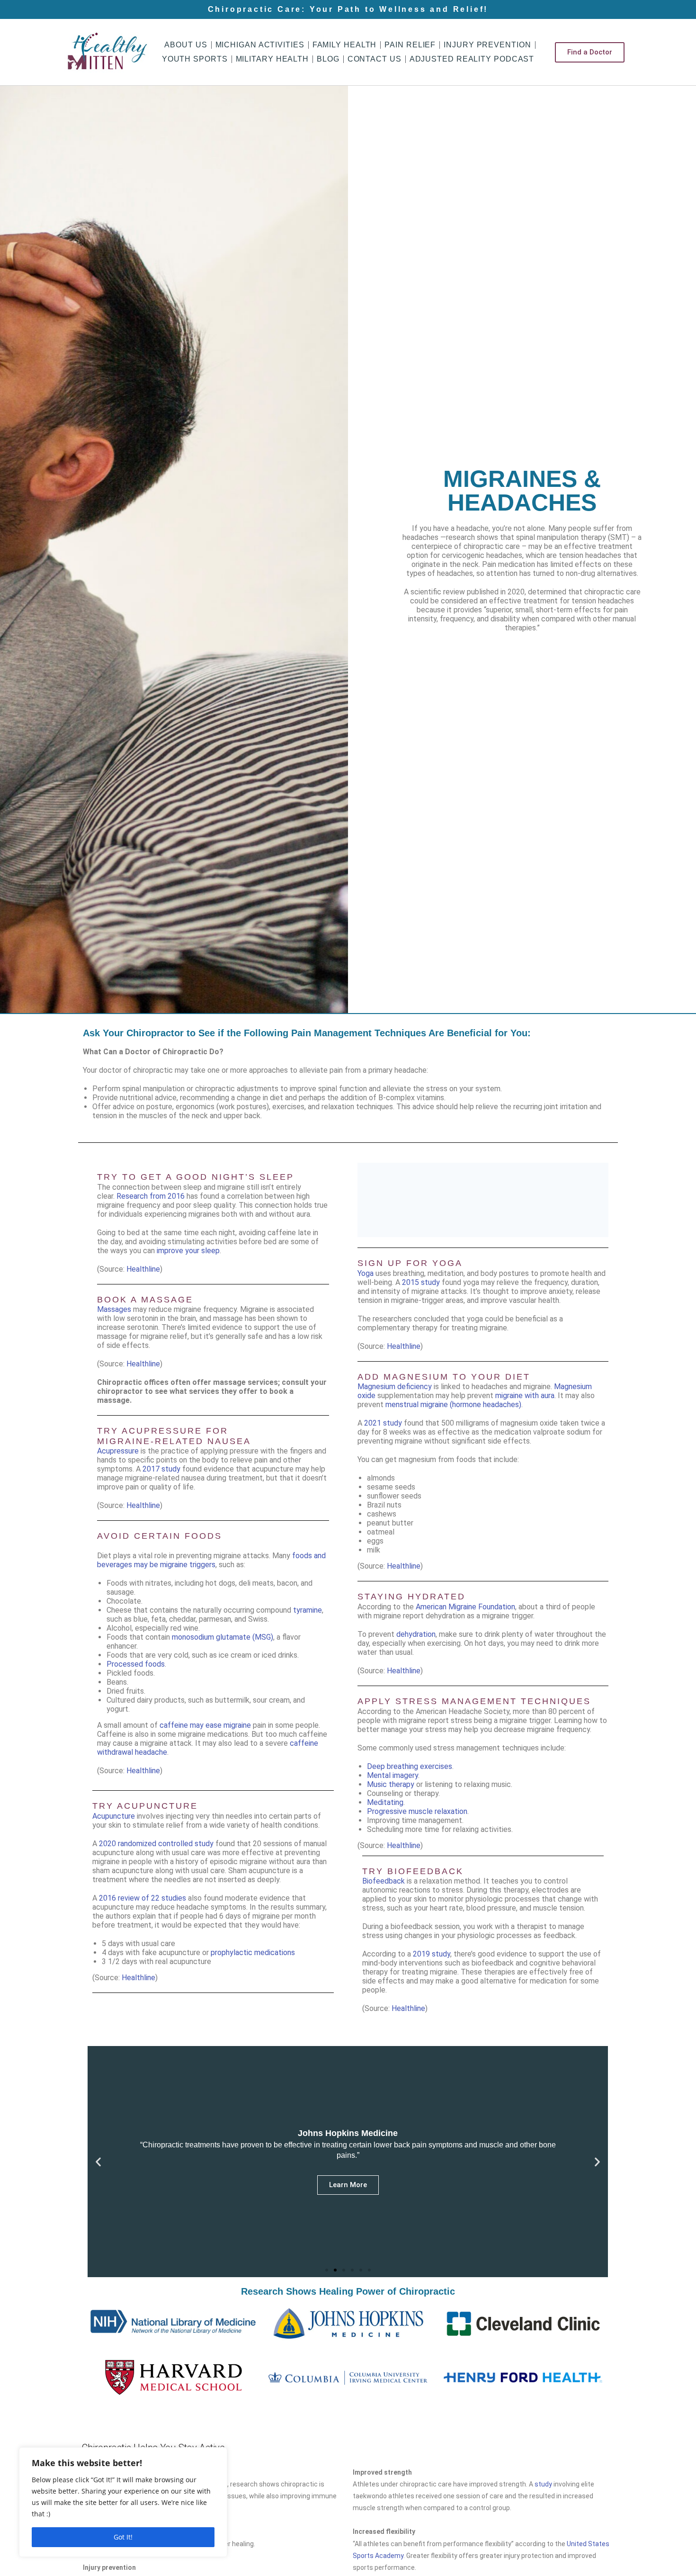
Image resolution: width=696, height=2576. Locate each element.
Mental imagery (393, 1775)
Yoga (366, 1273)
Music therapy (391, 1784)
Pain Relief (410, 45)
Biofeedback (384, 1881)
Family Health (345, 45)
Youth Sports (195, 59)
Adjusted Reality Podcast (472, 59)
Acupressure (118, 1451)
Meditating (385, 1802)
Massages (114, 1309)
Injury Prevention (487, 45)
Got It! (123, 2537)
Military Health (272, 59)
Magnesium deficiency (395, 1387)
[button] (98, 2162)
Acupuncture (114, 1816)
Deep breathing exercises (410, 1766)
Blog (328, 59)
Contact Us (375, 59)
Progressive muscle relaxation (417, 1811)
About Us (186, 45)
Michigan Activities (260, 45)
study (543, 2484)
